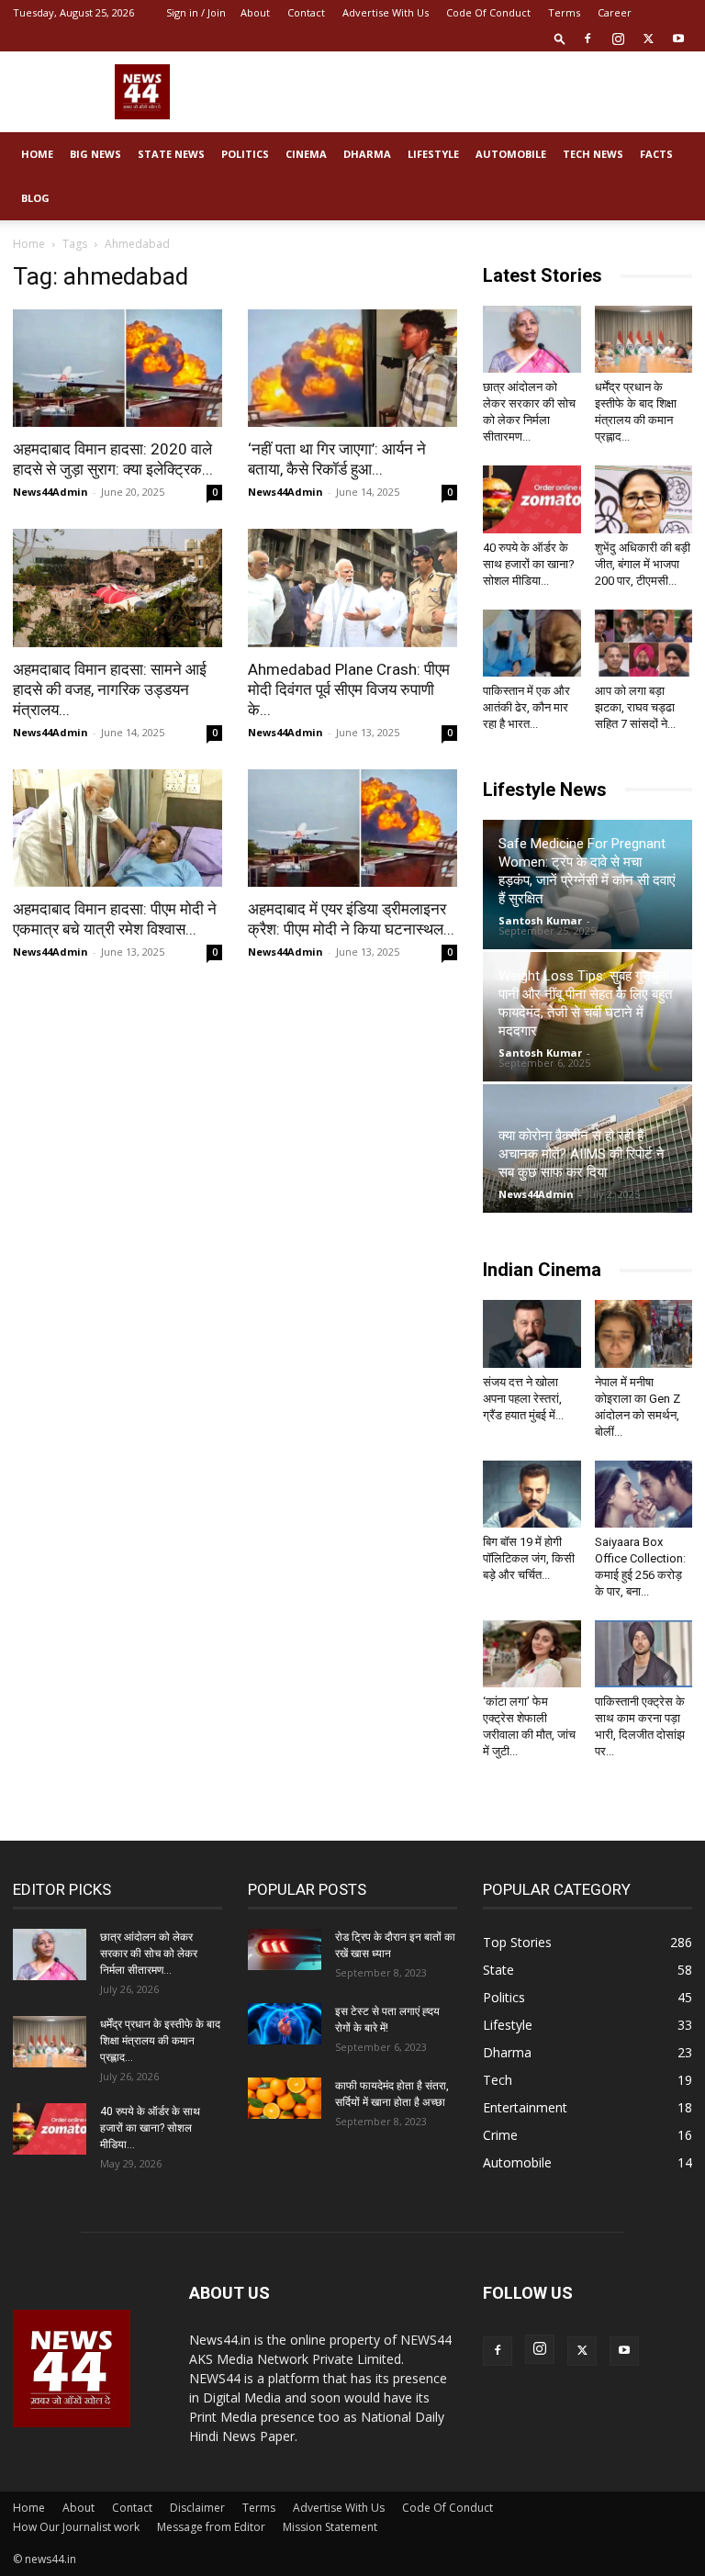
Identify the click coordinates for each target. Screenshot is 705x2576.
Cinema (306, 154)
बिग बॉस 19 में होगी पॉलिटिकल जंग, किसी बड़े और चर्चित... (529, 1558)
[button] (560, 38)
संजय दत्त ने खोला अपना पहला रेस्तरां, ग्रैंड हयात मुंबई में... (523, 1399)
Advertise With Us (386, 12)
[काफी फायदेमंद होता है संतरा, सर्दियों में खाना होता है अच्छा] (285, 2098)
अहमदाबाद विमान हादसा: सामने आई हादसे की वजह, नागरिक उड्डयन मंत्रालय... (110, 689)
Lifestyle (433, 154)
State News (171, 154)
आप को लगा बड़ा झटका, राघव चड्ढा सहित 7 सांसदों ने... (635, 707)
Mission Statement (330, 2527)
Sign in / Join (196, 12)
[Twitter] (648, 39)
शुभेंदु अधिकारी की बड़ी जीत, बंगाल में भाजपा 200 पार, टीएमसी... (643, 564)
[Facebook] (587, 39)
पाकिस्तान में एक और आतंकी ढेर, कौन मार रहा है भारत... (526, 707)
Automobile (511, 154)
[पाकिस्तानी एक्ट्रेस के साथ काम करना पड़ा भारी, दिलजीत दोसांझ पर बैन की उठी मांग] (644, 1654)
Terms (564, 12)
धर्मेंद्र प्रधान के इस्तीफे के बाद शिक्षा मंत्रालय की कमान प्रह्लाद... (160, 2041)
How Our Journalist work (76, 2527)
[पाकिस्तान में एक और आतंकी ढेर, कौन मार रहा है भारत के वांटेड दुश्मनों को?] (532, 643)
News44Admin (50, 492)
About (255, 12)
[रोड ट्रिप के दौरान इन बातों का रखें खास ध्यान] (285, 1949)
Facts (656, 154)
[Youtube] (678, 39)
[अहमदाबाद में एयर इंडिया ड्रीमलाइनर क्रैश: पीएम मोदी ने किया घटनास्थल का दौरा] (352, 828)
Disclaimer (197, 2508)
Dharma (367, 154)
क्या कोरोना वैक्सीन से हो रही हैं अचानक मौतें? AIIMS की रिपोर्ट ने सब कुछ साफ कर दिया (582, 1154)
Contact (306, 12)
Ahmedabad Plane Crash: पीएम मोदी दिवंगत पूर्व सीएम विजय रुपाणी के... (349, 689)
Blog (35, 198)
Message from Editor (211, 2527)
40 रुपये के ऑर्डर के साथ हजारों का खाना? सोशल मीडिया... (529, 564)
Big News (95, 154)
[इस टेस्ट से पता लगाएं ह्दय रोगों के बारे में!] (285, 2024)
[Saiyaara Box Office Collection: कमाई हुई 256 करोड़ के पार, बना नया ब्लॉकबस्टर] (644, 1494)
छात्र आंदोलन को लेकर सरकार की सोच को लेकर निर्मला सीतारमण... (149, 1954)
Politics (245, 154)
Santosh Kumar (540, 920)
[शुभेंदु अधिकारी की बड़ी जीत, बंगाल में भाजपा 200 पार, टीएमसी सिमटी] (644, 499)
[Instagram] (618, 39)
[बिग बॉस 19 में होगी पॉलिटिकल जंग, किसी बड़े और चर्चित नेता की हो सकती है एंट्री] (532, 1494)
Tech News (593, 154)
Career (615, 12)
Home (37, 154)
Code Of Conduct (488, 12)
